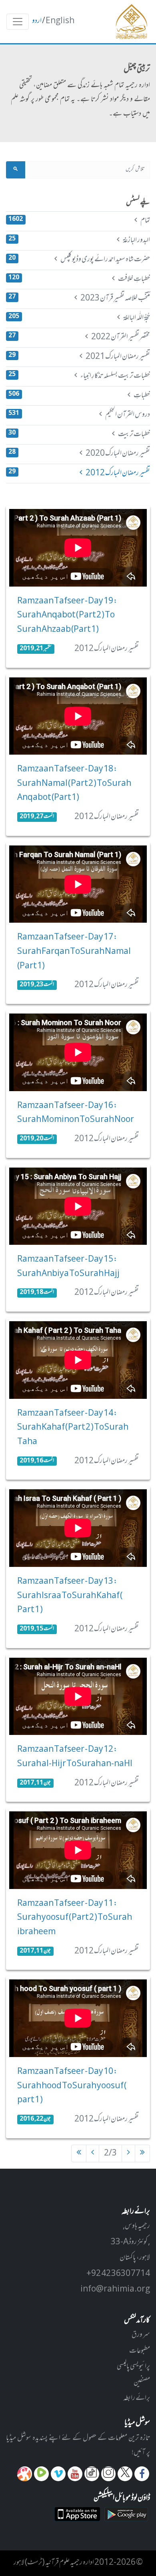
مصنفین (142, 2383)
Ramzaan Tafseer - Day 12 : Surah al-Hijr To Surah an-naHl (75, 1757)
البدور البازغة (79, 240)
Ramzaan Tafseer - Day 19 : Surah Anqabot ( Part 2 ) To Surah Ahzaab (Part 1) (67, 616)
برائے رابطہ (137, 2398)
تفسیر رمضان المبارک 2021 (79, 357)
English (60, 21)
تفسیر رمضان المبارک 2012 (79, 473)
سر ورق (141, 2335)
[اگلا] (93, 2153)
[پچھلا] (128, 2153)
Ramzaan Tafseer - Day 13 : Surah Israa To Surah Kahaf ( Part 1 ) (70, 1596)
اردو (37, 21)
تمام (79, 221)
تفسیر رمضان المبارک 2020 (79, 454)
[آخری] (79, 2153)
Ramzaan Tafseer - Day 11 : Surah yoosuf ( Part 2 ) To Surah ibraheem (75, 1918)
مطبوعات (140, 2351)
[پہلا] (142, 2153)
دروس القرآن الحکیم (79, 415)
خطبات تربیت (79, 435)
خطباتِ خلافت (79, 279)
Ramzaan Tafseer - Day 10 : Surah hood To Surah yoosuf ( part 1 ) (72, 2086)
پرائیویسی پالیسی (133, 2367)
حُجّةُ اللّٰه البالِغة (79, 318)
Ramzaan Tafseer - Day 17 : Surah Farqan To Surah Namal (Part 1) (74, 952)
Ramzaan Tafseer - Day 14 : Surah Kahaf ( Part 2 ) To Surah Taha (73, 1428)
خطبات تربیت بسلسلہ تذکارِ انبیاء (79, 376)
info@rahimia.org (115, 2290)
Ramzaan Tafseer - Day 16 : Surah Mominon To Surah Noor (76, 1113)
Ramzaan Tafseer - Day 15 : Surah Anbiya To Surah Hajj (68, 1267)
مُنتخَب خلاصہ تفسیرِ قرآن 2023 (79, 298)
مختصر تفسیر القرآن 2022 (79, 337)
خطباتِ (79, 396)
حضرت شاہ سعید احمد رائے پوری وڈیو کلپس (79, 260)
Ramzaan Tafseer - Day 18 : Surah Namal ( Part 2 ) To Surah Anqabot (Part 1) (74, 784)
